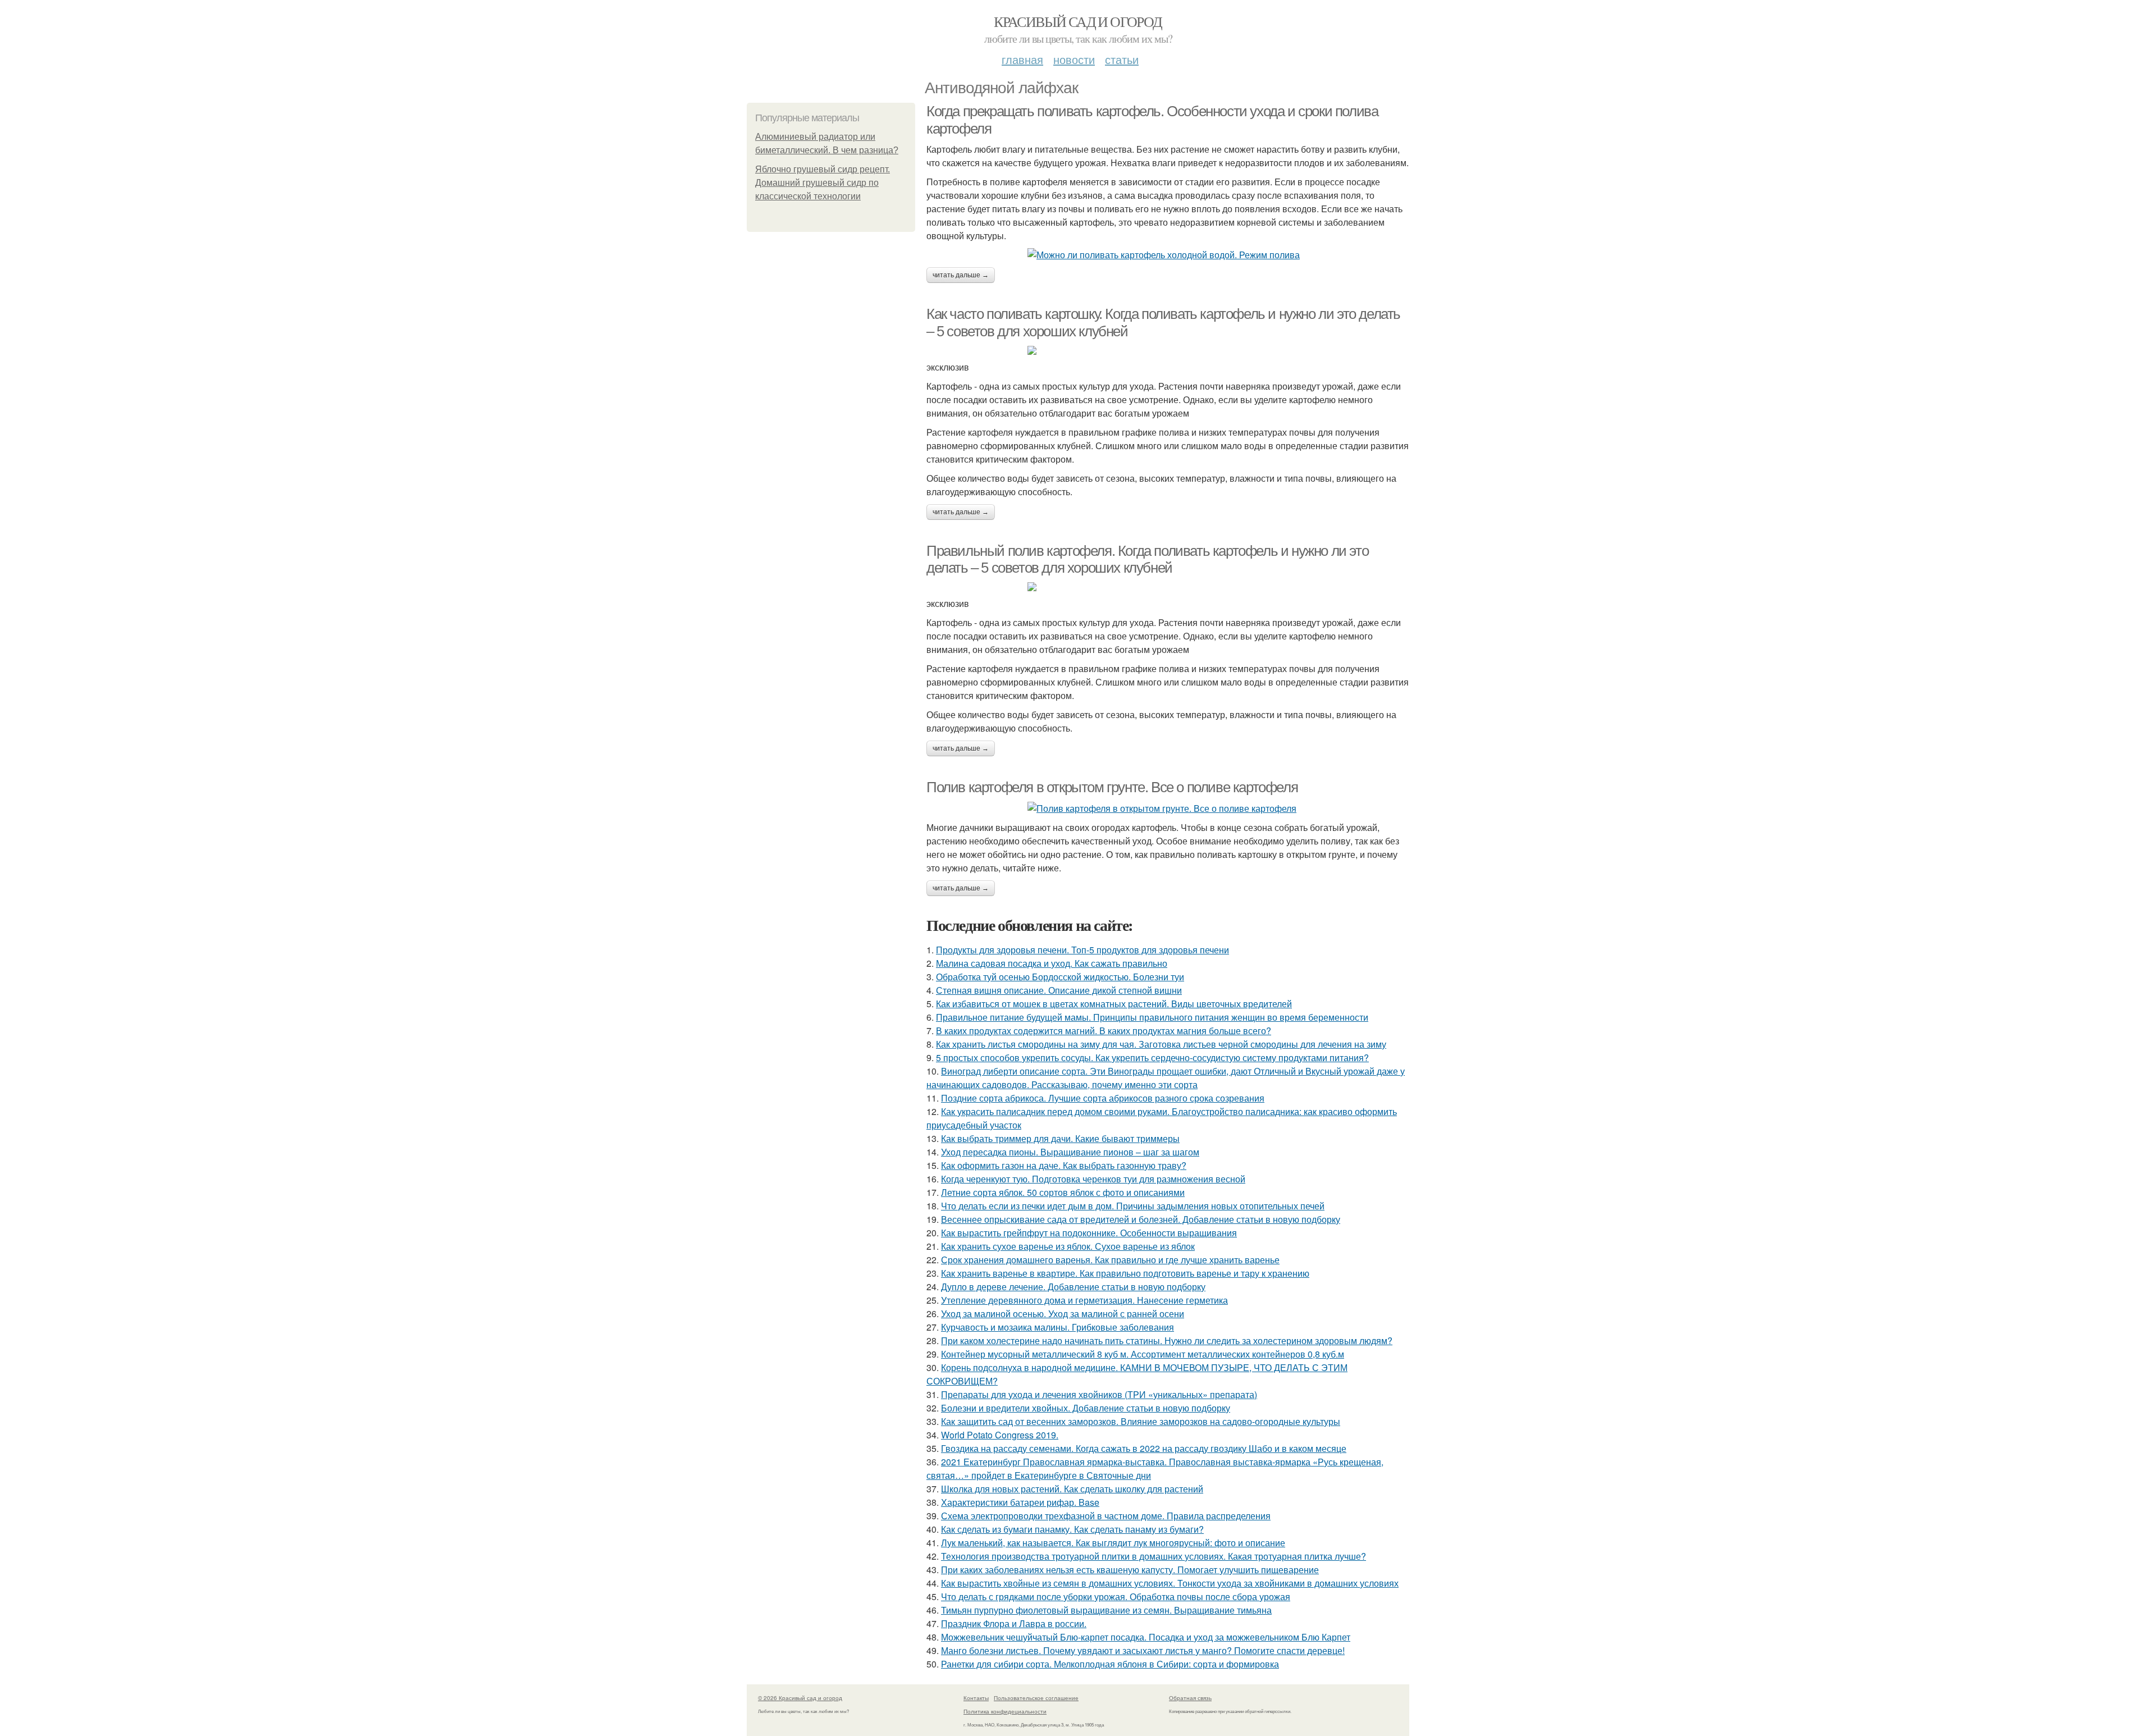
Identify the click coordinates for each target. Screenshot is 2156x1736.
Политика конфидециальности (1005, 1711)
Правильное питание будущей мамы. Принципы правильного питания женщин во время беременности (1152, 1017)
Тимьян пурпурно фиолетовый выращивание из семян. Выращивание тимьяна (1106, 1610)
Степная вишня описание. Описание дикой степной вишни (1059, 990)
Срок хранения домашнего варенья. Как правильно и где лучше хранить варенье (1110, 1260)
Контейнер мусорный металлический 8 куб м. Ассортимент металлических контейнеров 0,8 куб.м (1143, 1354)
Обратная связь (1190, 1698)
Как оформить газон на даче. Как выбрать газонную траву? (1064, 1165)
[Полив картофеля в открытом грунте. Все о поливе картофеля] (1168, 808)
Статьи (1122, 59)
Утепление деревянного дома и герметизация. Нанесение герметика (1084, 1300)
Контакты (976, 1698)
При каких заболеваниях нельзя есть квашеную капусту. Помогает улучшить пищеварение (1130, 1570)
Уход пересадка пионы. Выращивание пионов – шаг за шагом (1070, 1152)
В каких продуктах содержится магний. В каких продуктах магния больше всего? (1104, 1031)
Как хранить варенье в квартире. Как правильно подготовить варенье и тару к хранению (1125, 1273)
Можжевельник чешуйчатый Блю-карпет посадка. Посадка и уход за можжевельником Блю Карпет (1146, 1637)
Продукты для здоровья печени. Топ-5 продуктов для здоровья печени (1082, 950)
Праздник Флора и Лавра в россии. (1014, 1623)
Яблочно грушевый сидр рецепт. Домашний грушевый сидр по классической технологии (823, 183)
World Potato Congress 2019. (1000, 1435)
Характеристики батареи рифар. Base (1020, 1502)
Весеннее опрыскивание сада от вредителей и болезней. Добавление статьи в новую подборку (1141, 1219)
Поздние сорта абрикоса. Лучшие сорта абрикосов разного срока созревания (1103, 1098)
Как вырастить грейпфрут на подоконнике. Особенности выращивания (1089, 1233)
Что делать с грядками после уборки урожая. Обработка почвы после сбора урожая (1116, 1596)
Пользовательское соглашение (1036, 1698)
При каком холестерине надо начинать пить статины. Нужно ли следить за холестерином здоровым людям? (1167, 1340)
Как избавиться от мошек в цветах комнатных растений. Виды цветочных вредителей (1114, 1004)
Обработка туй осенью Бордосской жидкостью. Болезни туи (1060, 977)
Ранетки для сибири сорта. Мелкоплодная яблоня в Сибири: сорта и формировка (1110, 1664)
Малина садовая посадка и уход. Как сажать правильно (1052, 963)
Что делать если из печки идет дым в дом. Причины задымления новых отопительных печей (1133, 1206)
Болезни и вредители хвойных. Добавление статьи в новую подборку (1086, 1408)
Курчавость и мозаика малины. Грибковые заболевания (1058, 1327)
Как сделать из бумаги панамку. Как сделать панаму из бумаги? (1072, 1529)
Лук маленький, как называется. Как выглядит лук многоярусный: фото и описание (1113, 1543)
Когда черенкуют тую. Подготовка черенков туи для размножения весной (1093, 1179)
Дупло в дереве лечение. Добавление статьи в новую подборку (1073, 1287)
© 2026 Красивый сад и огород (800, 1698)
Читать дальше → (961, 275)
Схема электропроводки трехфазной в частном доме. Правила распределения (1106, 1516)
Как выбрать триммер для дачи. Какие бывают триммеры (1060, 1138)
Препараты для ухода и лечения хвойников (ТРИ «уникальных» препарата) (1099, 1394)
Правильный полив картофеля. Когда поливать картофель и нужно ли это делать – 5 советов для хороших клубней (1147, 559)
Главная (1022, 59)
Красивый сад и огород (1078, 21)
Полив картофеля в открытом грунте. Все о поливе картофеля (1112, 787)
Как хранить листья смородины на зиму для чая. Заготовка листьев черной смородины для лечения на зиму (1161, 1044)
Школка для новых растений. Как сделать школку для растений (1072, 1489)
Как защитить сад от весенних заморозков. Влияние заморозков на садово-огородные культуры (1141, 1421)
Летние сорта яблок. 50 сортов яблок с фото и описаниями (1063, 1192)
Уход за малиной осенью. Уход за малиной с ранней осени (1063, 1314)
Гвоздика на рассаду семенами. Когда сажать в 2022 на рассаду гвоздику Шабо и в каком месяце (1144, 1448)
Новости (1074, 59)
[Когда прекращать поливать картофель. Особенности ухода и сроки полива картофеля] (1168, 255)
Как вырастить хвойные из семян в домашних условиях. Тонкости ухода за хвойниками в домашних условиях (1170, 1583)
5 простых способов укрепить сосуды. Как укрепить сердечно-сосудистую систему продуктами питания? (1152, 1057)
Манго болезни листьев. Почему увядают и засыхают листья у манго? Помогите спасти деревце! (1143, 1650)
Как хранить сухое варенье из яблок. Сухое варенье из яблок (1068, 1246)
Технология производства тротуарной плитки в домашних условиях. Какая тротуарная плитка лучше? (1154, 1556)
